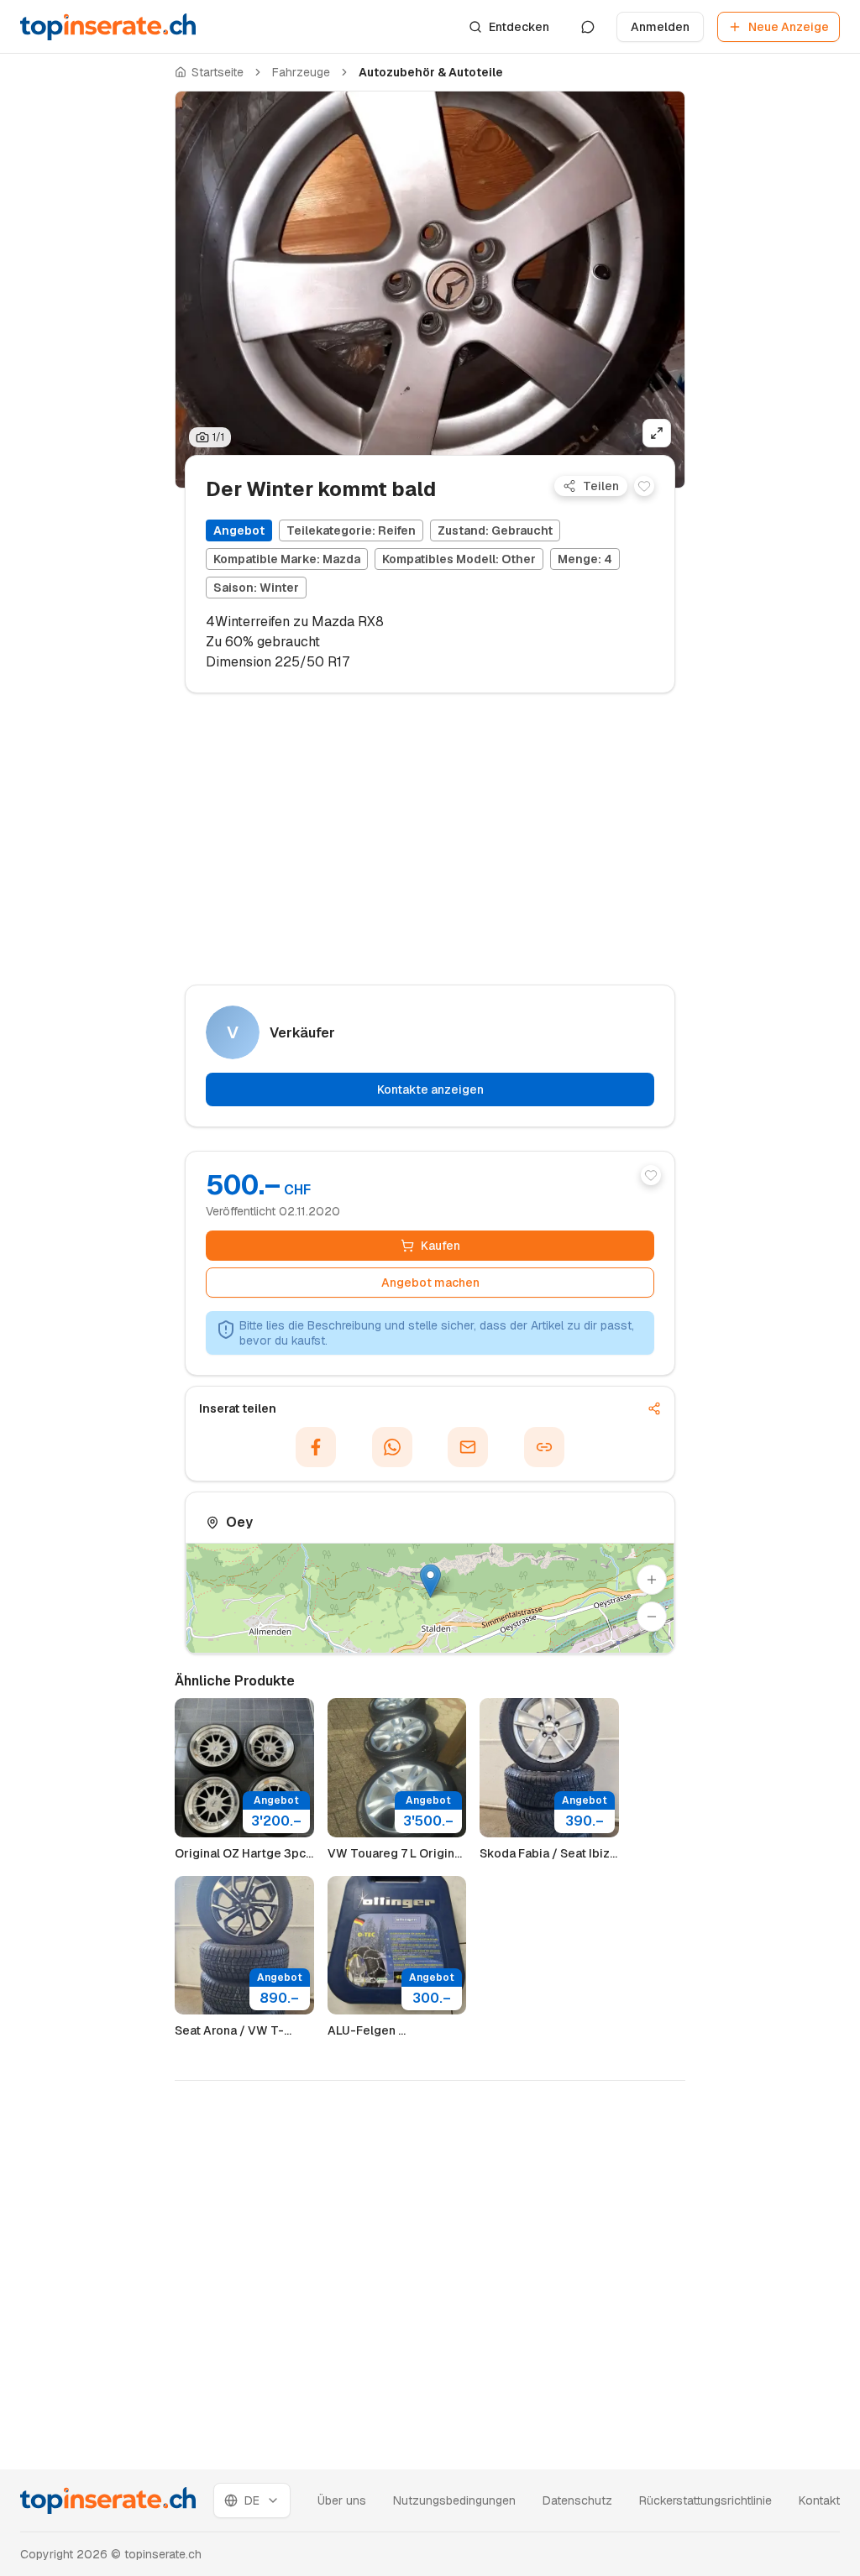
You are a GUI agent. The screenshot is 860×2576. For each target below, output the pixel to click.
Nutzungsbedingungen (454, 2500)
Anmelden (660, 27)
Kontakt (819, 2500)
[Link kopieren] (544, 1447)
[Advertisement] (87, 358)
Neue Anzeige (789, 27)
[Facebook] (316, 1447)
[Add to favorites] (644, 486)
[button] (430, 1581)
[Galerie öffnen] (657, 433)
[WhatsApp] (392, 1447)
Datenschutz (577, 2500)
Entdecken (519, 27)
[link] (431, 72)
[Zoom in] (652, 1580)
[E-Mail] (468, 1447)
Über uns (342, 2500)
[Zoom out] (652, 1617)
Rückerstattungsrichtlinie (705, 2500)
